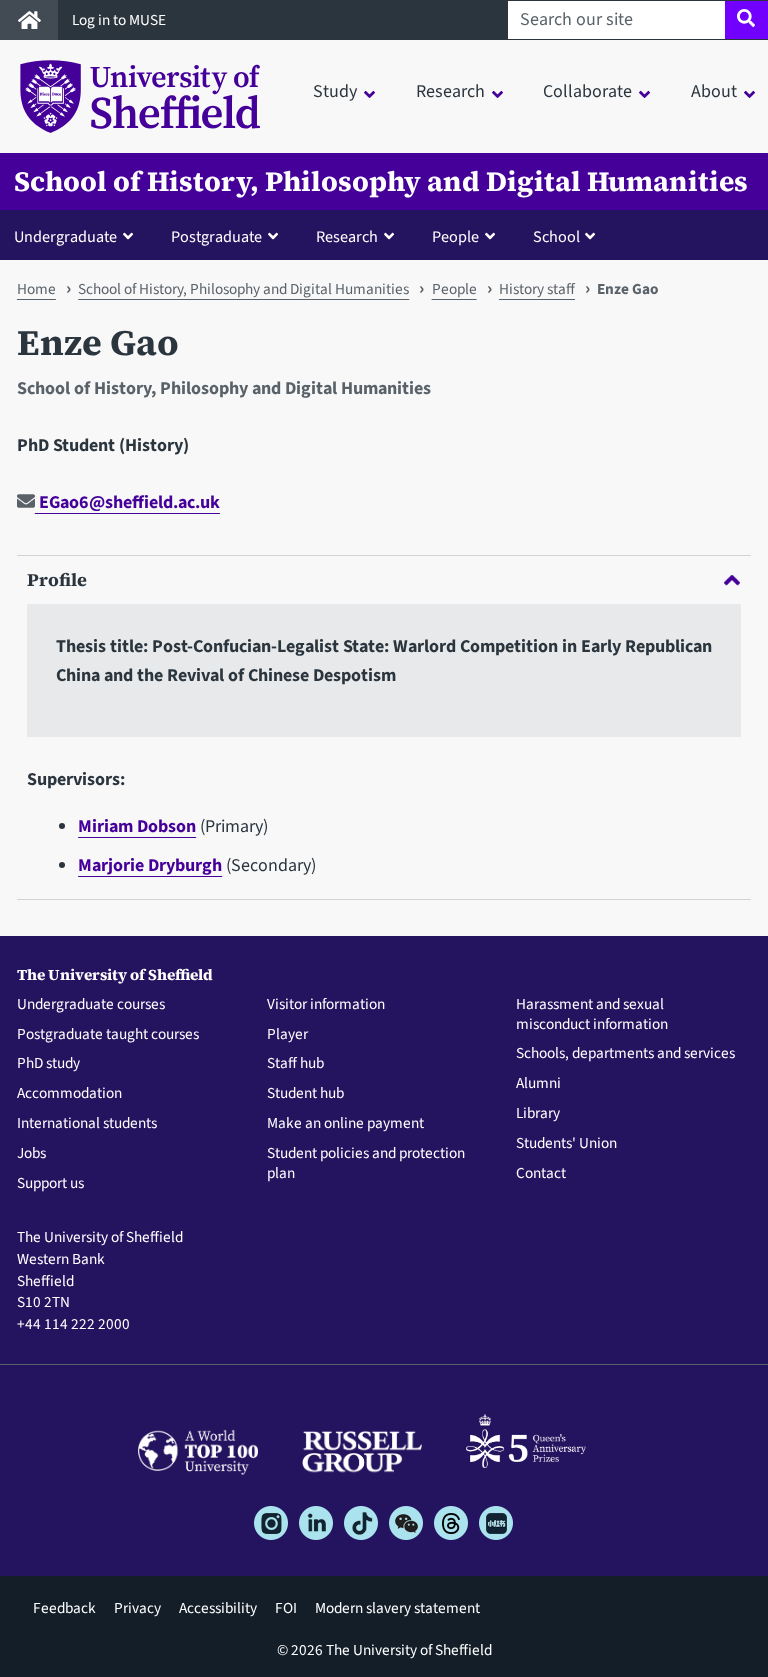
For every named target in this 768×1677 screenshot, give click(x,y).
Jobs (31, 1154)
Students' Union (566, 1144)
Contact (541, 1174)
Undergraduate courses (91, 1005)
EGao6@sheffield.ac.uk (127, 502)
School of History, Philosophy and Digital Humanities (381, 181)
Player (287, 1035)
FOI (286, 1608)
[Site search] (746, 20)
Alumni (538, 1084)
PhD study (48, 1064)
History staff (537, 289)
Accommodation (69, 1094)
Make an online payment (345, 1124)
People (454, 289)
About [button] (714, 91)
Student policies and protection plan (366, 1164)
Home (36, 289)
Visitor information (326, 1005)
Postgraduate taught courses (108, 1035)
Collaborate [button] (587, 91)
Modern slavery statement (397, 1608)
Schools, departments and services (625, 1054)
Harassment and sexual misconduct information (592, 1015)
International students (87, 1124)
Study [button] (335, 91)
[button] (78, 236)
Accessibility (218, 1608)
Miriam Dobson (137, 826)
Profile (57, 579)
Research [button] (450, 91)
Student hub (305, 1094)
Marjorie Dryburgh (150, 865)
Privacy (137, 1608)
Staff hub (295, 1064)
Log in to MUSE (120, 20)
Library (538, 1114)
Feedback (64, 1608)
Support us (50, 1184)
